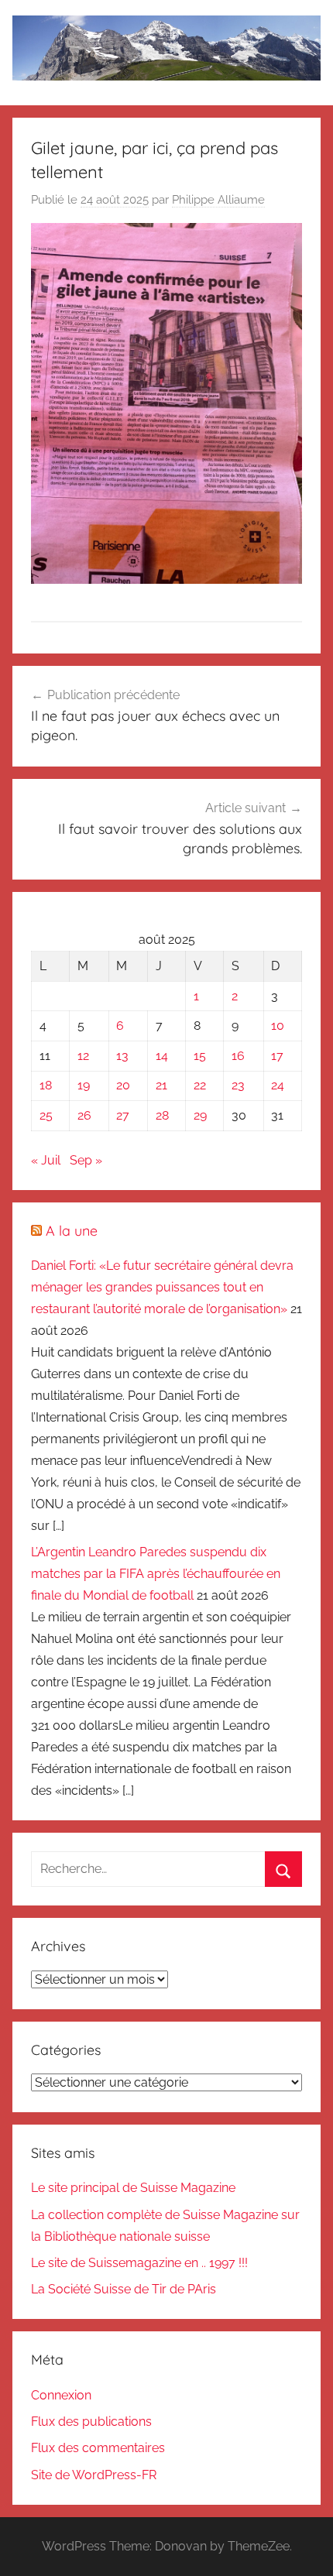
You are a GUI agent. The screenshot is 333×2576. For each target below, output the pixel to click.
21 (161, 1085)
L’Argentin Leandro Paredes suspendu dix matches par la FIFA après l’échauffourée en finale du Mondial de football (156, 1574)
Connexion (61, 2395)
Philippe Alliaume (218, 200)
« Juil (46, 1160)
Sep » (86, 1160)
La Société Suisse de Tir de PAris (124, 2289)
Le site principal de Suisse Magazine (133, 2188)
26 (84, 1115)
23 (238, 1085)
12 (83, 1056)
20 (123, 1085)
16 (238, 1056)
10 (278, 1026)
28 (162, 1115)
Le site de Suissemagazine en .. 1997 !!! (139, 2263)
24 (278, 1085)
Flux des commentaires (98, 2448)
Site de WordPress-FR (94, 2475)
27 (123, 1115)
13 (122, 1056)
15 (200, 1056)
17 (277, 1056)
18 (46, 1085)
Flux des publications (91, 2422)
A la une (72, 1231)
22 (200, 1085)
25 (46, 1115)
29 (200, 1115)
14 (162, 1056)
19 (84, 1085)
